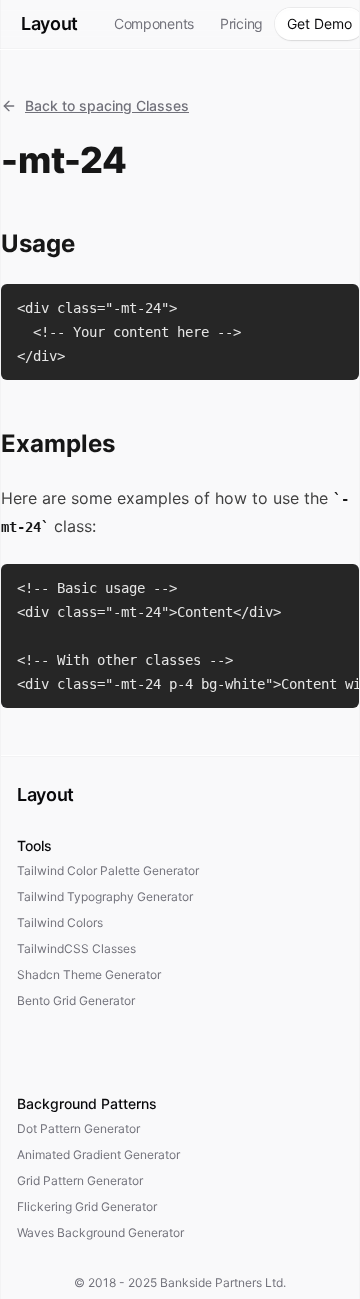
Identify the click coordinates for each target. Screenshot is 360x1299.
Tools (34, 845)
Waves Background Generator (100, 1232)
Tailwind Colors (60, 922)
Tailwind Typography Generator (105, 896)
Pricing (241, 23)
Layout (49, 23)
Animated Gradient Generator (98, 1154)
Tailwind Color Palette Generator (108, 870)
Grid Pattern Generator (80, 1180)
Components (154, 23)
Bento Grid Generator (76, 1000)
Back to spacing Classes (107, 105)
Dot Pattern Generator (78, 1128)
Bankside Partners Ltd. (223, 1282)
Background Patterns (87, 1103)
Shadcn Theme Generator (89, 974)
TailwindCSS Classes (76, 948)
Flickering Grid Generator (87, 1206)
